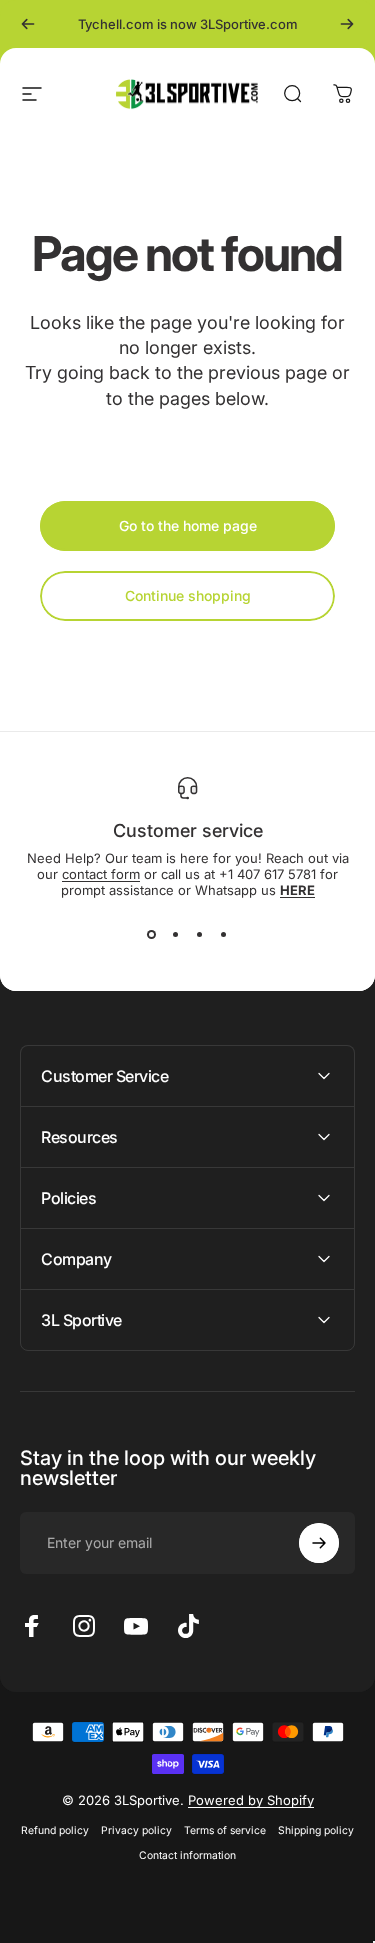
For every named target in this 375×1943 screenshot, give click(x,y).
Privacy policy (136, 1830)
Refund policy (55, 1830)
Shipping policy (316, 1830)
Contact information (187, 1855)
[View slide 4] (224, 934)
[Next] (347, 24)
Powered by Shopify (251, 1800)
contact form (101, 874)
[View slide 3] (200, 934)
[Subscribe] (319, 1543)
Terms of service (225, 1830)
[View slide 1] (152, 934)
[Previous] (28, 24)
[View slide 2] (176, 934)
